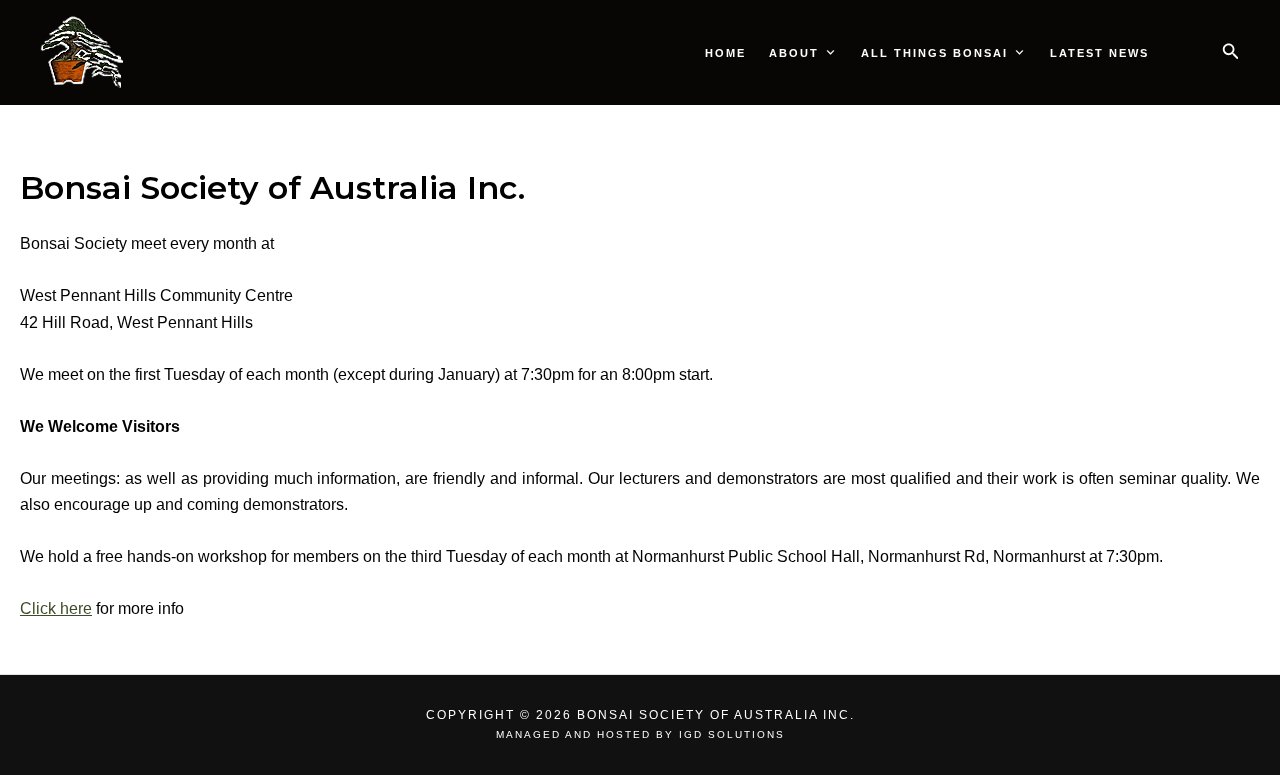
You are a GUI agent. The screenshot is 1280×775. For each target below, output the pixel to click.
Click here (56, 608)
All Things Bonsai (934, 53)
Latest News (1099, 53)
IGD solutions (732, 734)
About (794, 53)
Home (725, 53)
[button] (1231, 52)
